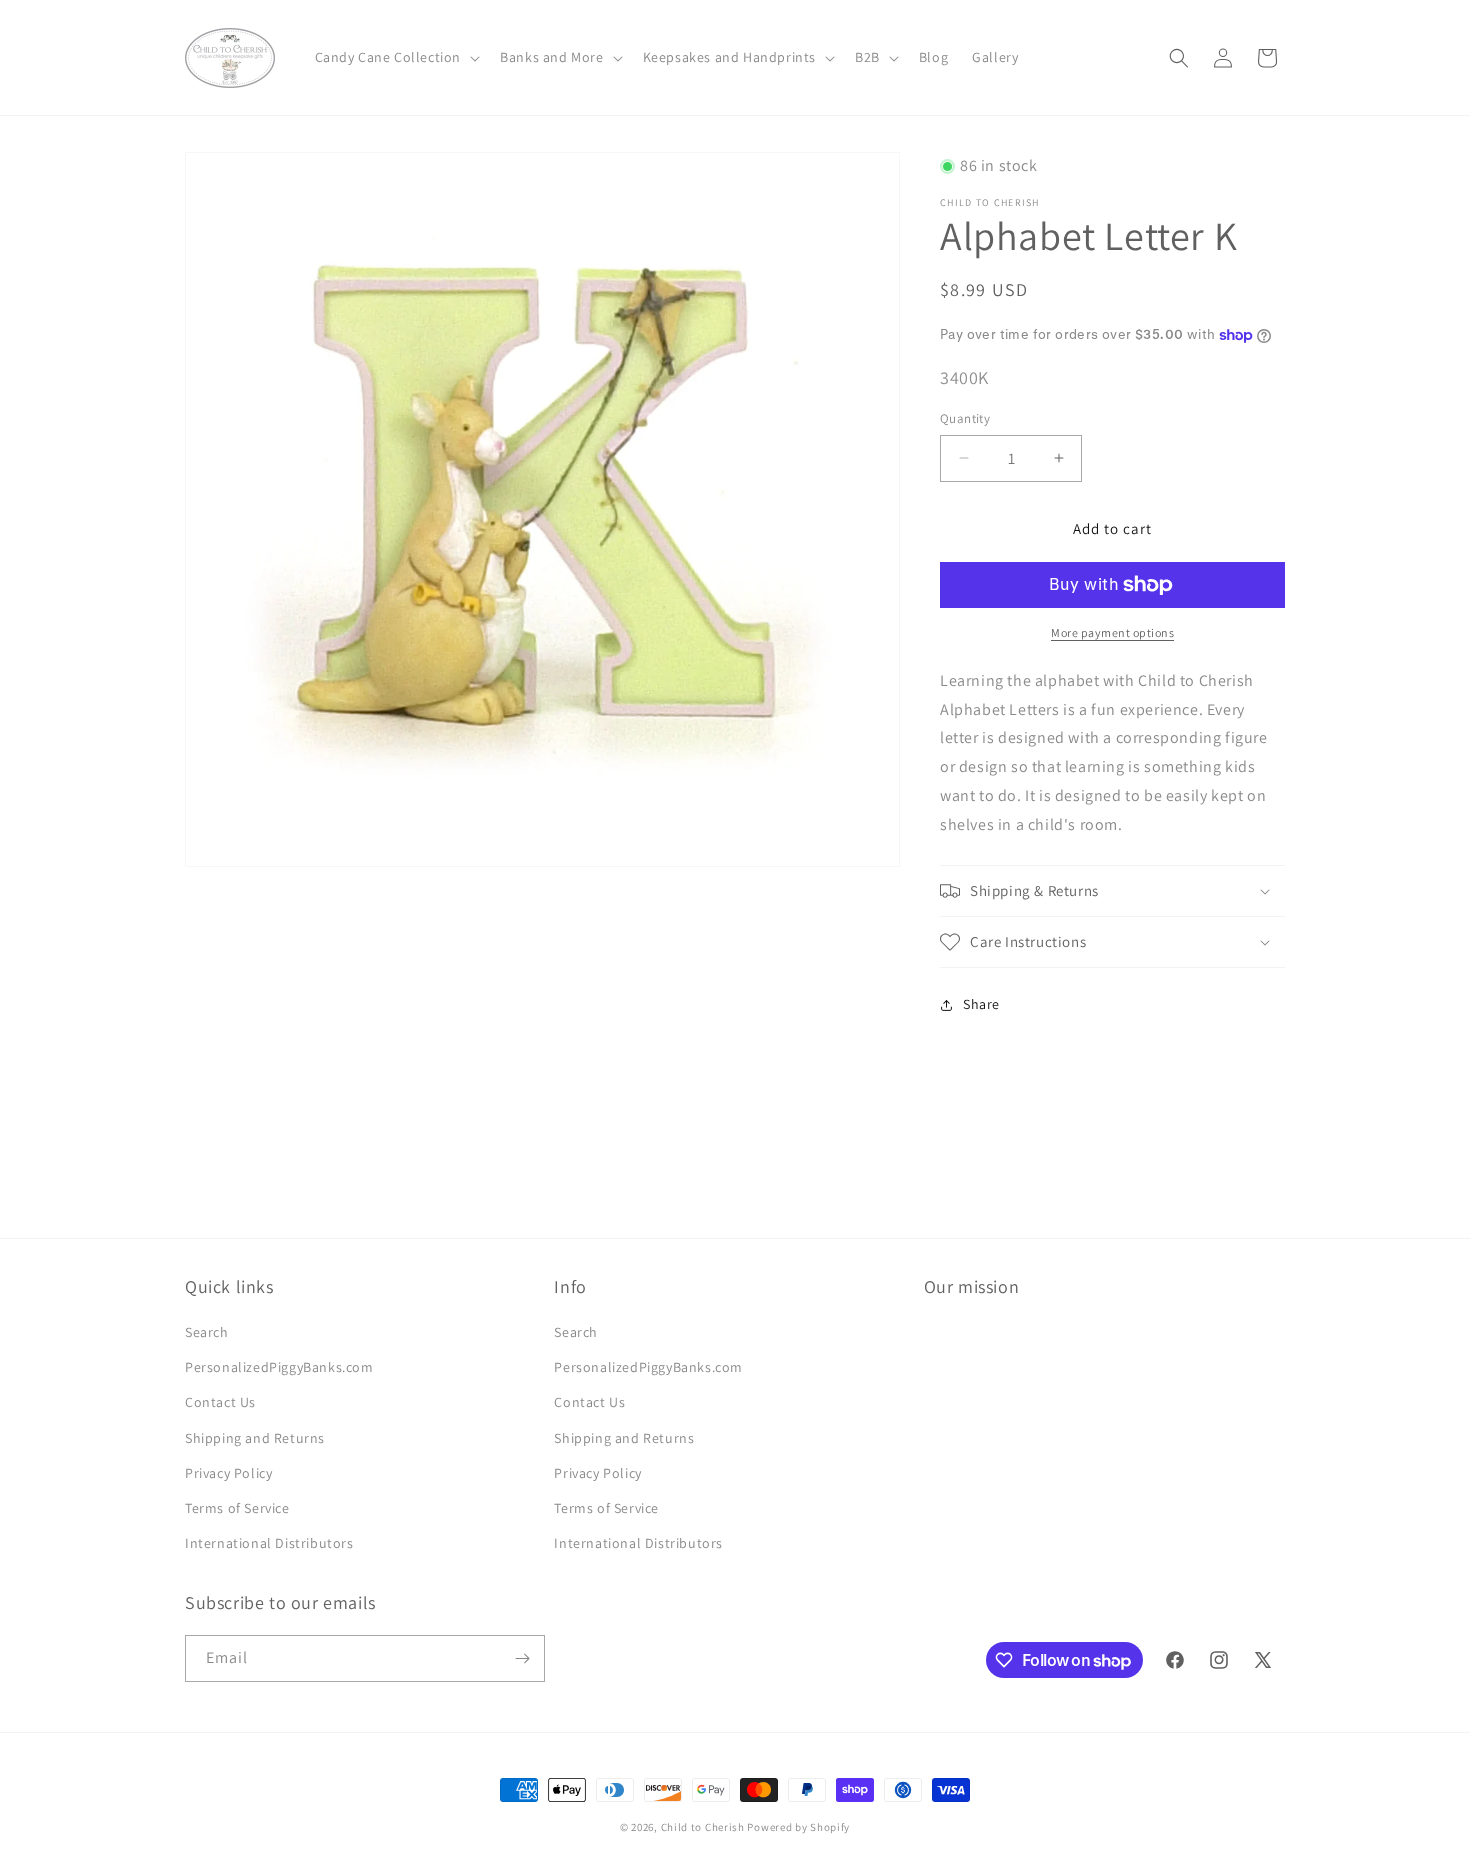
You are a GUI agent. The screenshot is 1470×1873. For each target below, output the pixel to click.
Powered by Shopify (798, 1827)
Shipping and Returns (255, 1438)
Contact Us (220, 1402)
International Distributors (269, 1543)
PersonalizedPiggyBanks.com (279, 1367)
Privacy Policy (228, 1473)
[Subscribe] (522, 1658)
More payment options (1112, 632)
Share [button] (981, 1004)
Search (207, 1332)
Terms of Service (237, 1508)
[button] (396, 57)
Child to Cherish (703, 1827)
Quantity (965, 418)
